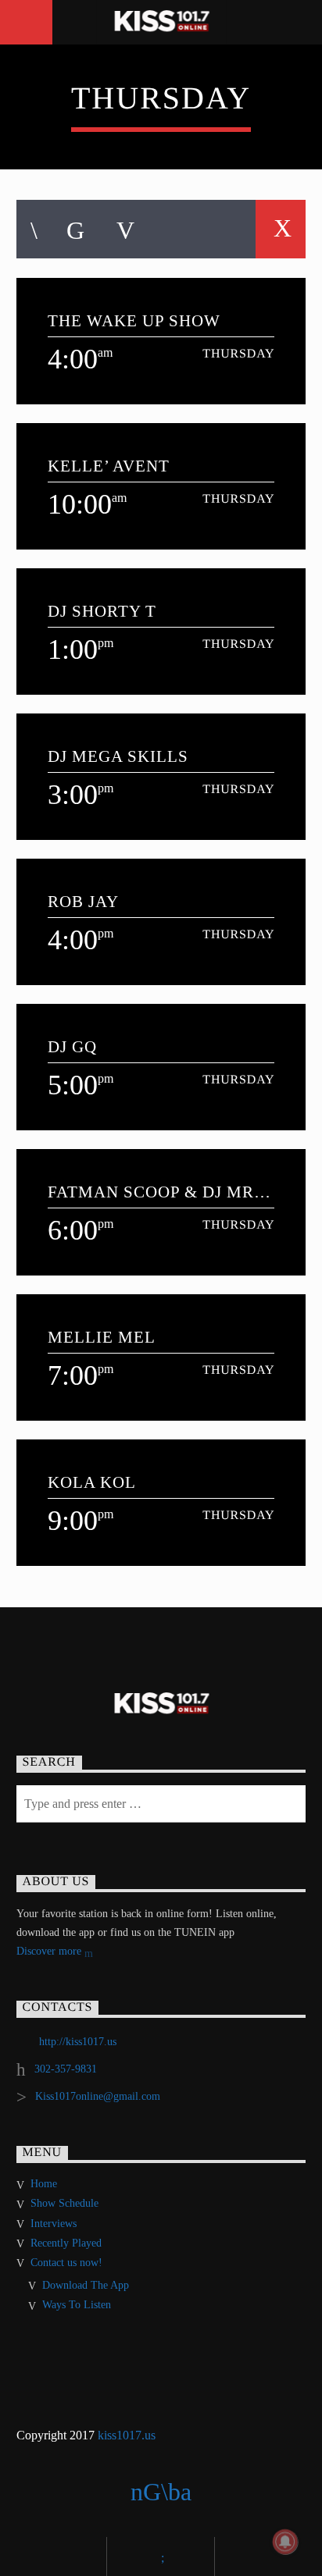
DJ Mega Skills (118, 756)
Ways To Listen (77, 2305)
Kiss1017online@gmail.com (98, 2096)
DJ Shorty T (102, 611)
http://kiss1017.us (78, 2042)
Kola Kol (92, 1482)
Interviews (54, 2224)
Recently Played (66, 2243)
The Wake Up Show (134, 320)
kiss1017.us (127, 2435)
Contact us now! (66, 2263)
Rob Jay (83, 901)
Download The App (86, 2285)
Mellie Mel (102, 1337)
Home (44, 2184)
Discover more (50, 1951)
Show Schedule (64, 2203)
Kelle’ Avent (109, 466)
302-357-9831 (66, 2069)
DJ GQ (72, 1046)
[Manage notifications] (285, 2542)
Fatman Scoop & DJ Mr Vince (151, 1192)
